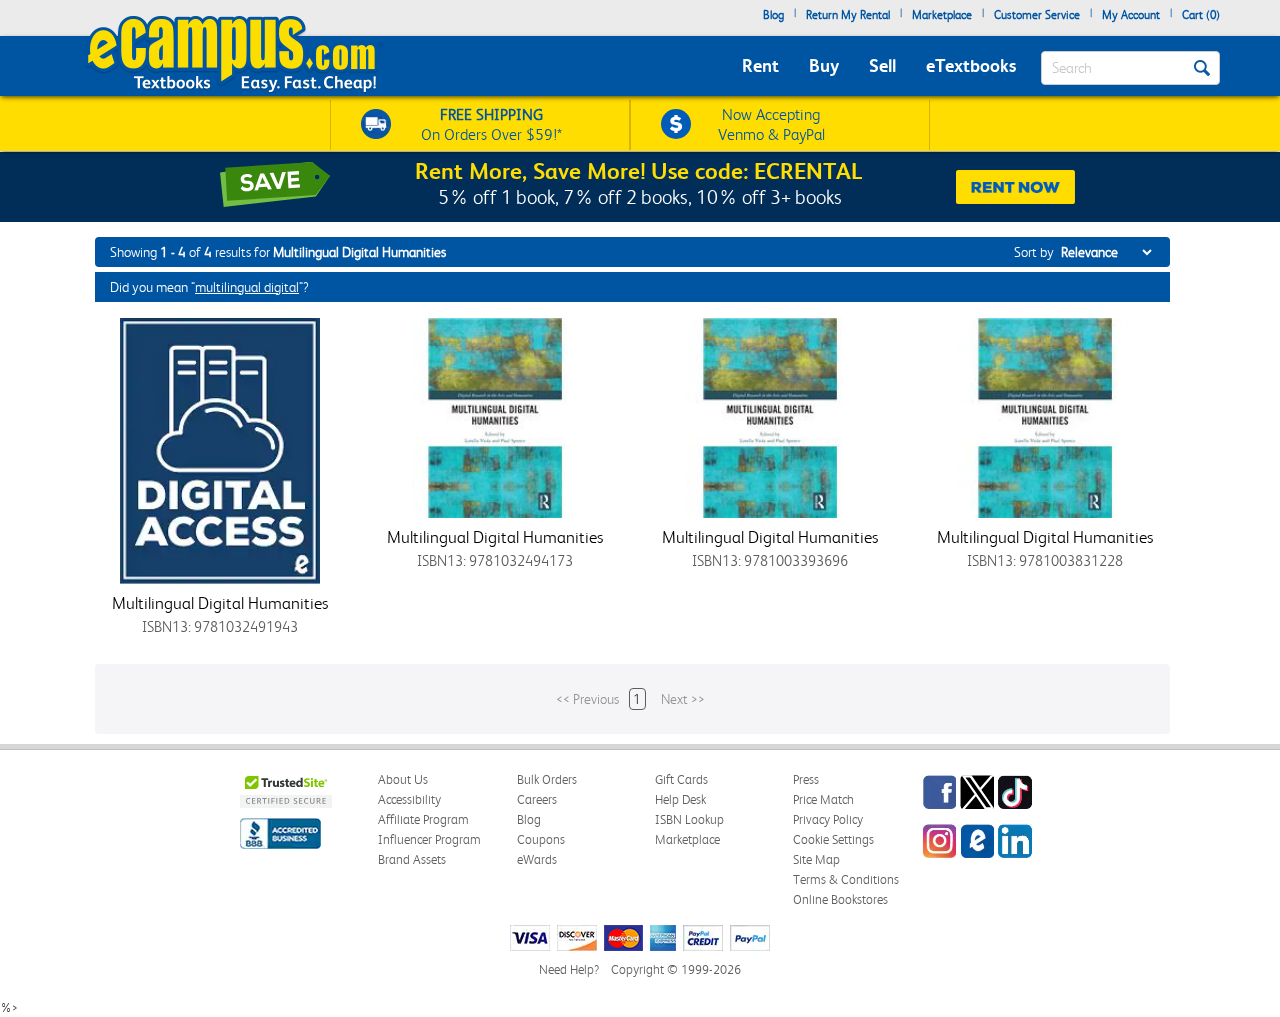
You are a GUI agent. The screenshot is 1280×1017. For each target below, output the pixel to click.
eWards (537, 859)
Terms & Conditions (846, 879)
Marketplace (942, 15)
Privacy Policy (828, 819)
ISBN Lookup (689, 819)
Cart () (1201, 15)
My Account (1131, 15)
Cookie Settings (833, 839)
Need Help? (569, 969)
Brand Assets (412, 859)
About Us (403, 779)
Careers (537, 799)
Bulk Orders (547, 779)
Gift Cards (681, 779)
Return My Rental (848, 15)
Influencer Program (429, 839)
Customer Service (1037, 15)
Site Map (816, 859)
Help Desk (680, 799)
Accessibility (409, 799)
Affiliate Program (423, 819)
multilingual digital (247, 287)
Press (806, 779)
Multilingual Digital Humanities (220, 603)
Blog (773, 15)
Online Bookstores (840, 899)
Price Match (823, 799)
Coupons (541, 839)
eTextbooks (971, 65)
